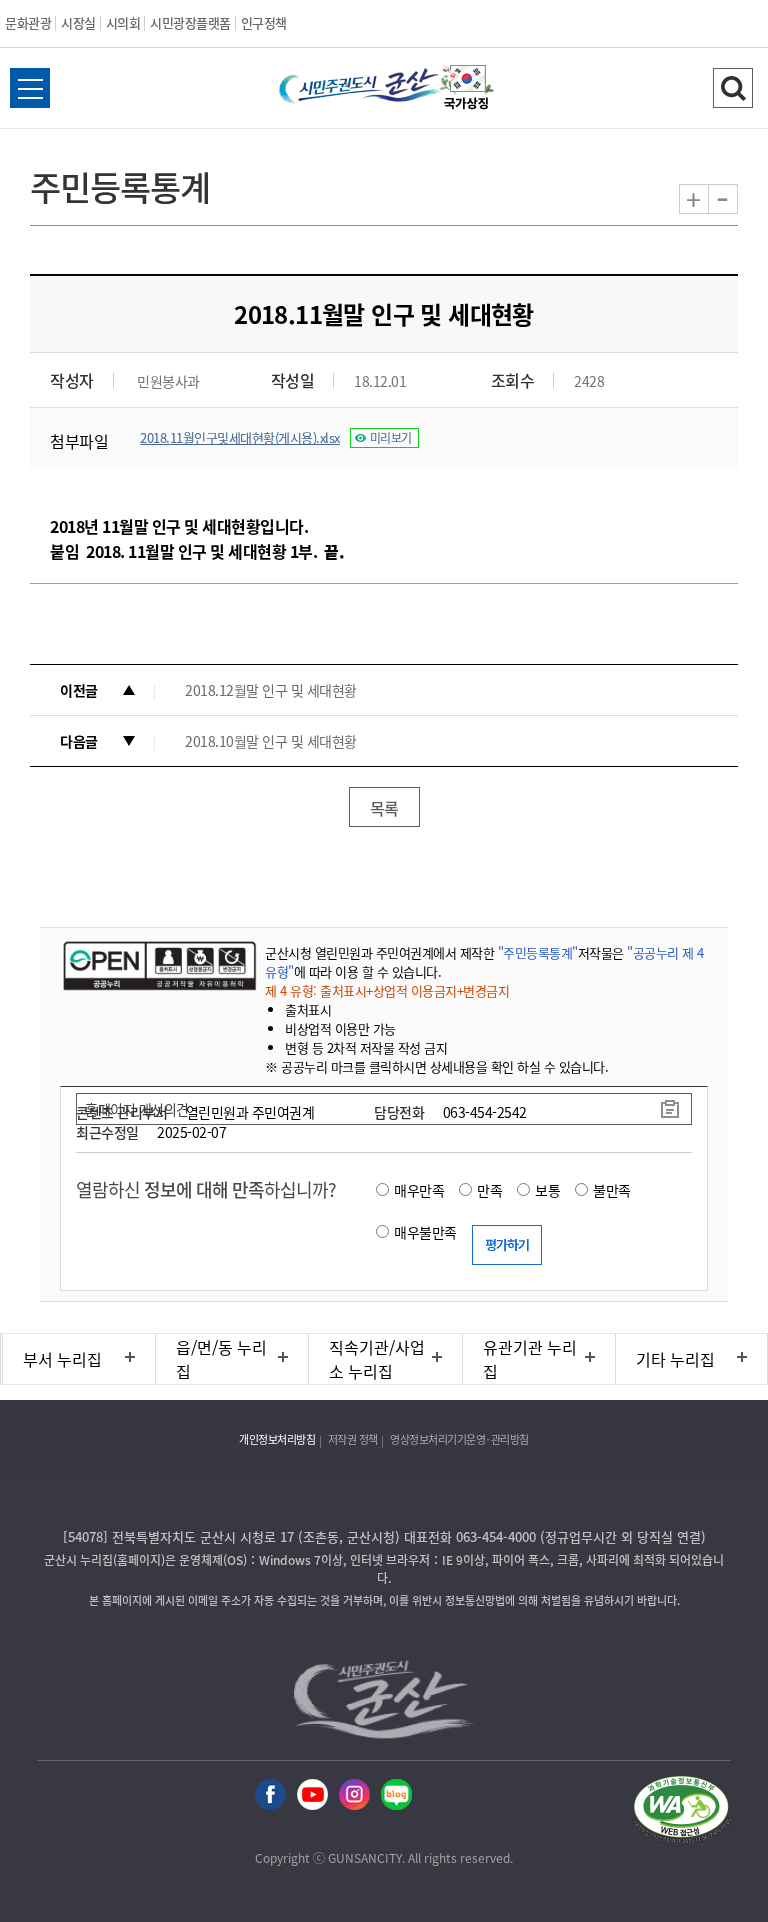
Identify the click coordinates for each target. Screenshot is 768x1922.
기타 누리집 (675, 1359)
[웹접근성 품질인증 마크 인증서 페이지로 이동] (681, 1812)
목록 (384, 808)
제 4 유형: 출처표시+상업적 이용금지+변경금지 (387, 990)
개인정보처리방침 (277, 1439)
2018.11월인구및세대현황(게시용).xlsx (240, 437)
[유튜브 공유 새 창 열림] (312, 1795)
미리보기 (391, 438)
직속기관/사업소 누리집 (377, 1359)
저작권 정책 (353, 1439)
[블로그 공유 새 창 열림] (396, 1795)
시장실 (78, 22)
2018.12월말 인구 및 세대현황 (271, 690)
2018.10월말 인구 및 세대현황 (271, 741)
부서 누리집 (62, 1359)
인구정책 (264, 22)
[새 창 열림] (157, 965)
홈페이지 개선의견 (137, 1109)
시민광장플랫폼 (190, 22)
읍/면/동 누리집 (221, 1359)
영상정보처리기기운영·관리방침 (459, 1439)
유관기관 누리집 (530, 1359)
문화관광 (28, 22)
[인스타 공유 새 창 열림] (354, 1795)
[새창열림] (467, 90)
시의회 (123, 22)
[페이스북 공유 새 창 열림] (270, 1795)
